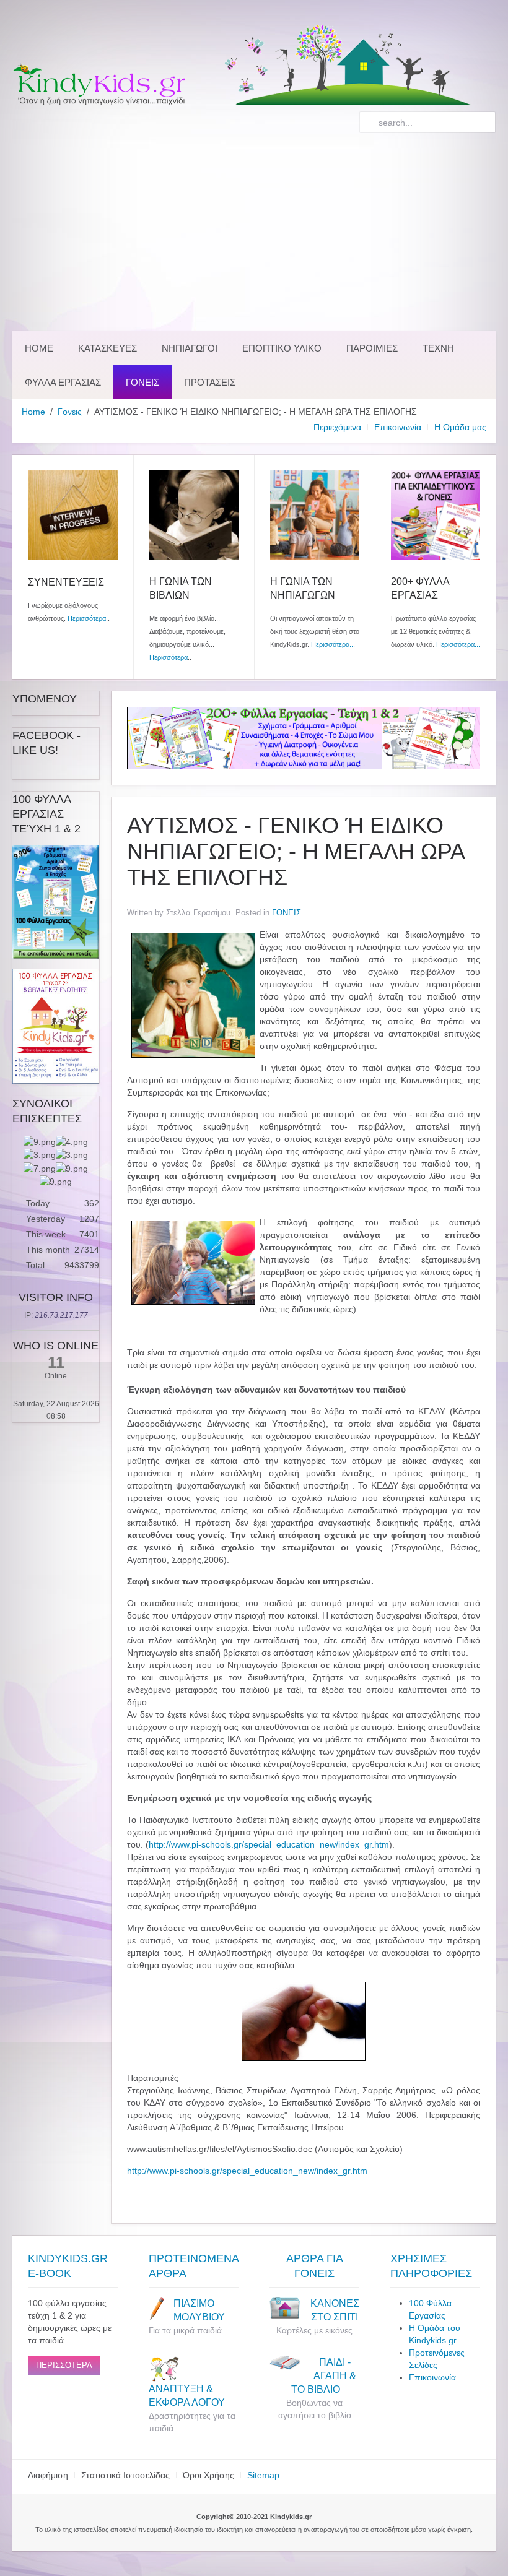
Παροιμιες (372, 348)
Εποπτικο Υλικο (282, 348)
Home (39, 348)
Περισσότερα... (333, 644)
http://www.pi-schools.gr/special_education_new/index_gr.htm (269, 1844)
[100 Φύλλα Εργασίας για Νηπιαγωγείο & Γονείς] (56, 902)
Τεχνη (438, 348)
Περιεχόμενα (337, 427)
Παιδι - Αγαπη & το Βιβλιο (322, 2376)
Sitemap (263, 2475)
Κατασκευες (107, 348)
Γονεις (142, 382)
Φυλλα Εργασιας (63, 382)
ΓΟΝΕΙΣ (287, 913)
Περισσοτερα (64, 2365)
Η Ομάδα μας (460, 427)
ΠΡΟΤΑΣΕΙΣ (210, 382)
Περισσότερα (87, 618)
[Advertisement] (254, 232)
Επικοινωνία (398, 427)
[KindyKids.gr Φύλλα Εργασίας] (304, 737)
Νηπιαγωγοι (190, 348)
